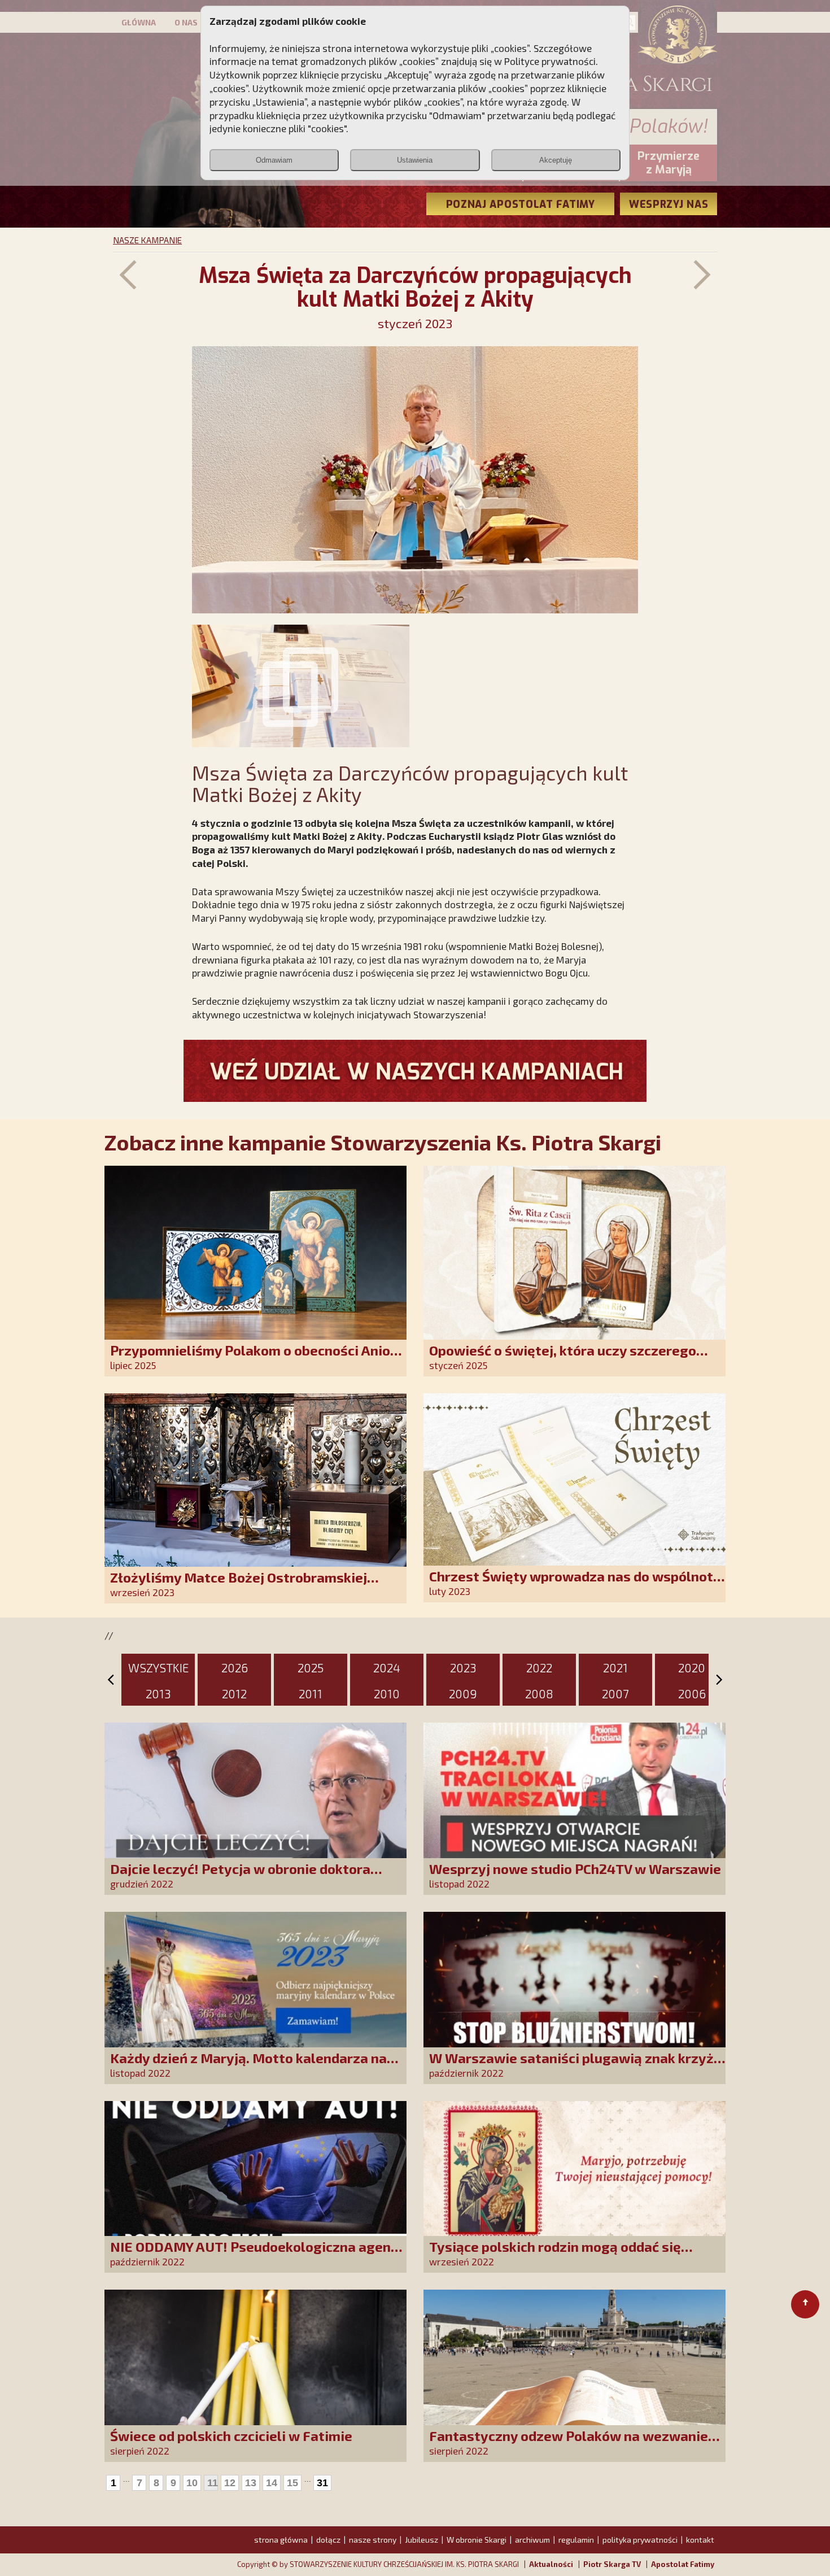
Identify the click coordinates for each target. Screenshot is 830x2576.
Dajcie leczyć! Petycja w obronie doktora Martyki (240, 1877)
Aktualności (551, 2564)
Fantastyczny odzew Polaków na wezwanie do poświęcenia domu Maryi (569, 2444)
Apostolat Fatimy (683, 2564)
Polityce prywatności (550, 61)
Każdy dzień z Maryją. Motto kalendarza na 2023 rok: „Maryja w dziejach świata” (248, 2066)
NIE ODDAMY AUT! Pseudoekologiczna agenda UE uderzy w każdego (258, 2254)
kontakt (700, 2540)
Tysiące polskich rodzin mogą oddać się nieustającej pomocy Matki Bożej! (555, 2254)
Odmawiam (274, 160)
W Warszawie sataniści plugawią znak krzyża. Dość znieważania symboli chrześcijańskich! (577, 2066)
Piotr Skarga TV (612, 2564)
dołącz (328, 2540)
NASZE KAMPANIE (147, 240)
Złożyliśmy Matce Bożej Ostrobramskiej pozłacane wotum (239, 1585)
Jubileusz (421, 2540)
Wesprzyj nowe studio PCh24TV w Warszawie (575, 1869)
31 (322, 2483)
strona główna (281, 2540)
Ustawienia (415, 160)
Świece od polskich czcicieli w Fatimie (231, 2436)
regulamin (576, 2540)
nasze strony (373, 2540)
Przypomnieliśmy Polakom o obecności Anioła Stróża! (257, 1358)
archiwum (532, 2540)
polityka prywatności (640, 2540)
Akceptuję (556, 160)
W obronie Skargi (477, 2540)
